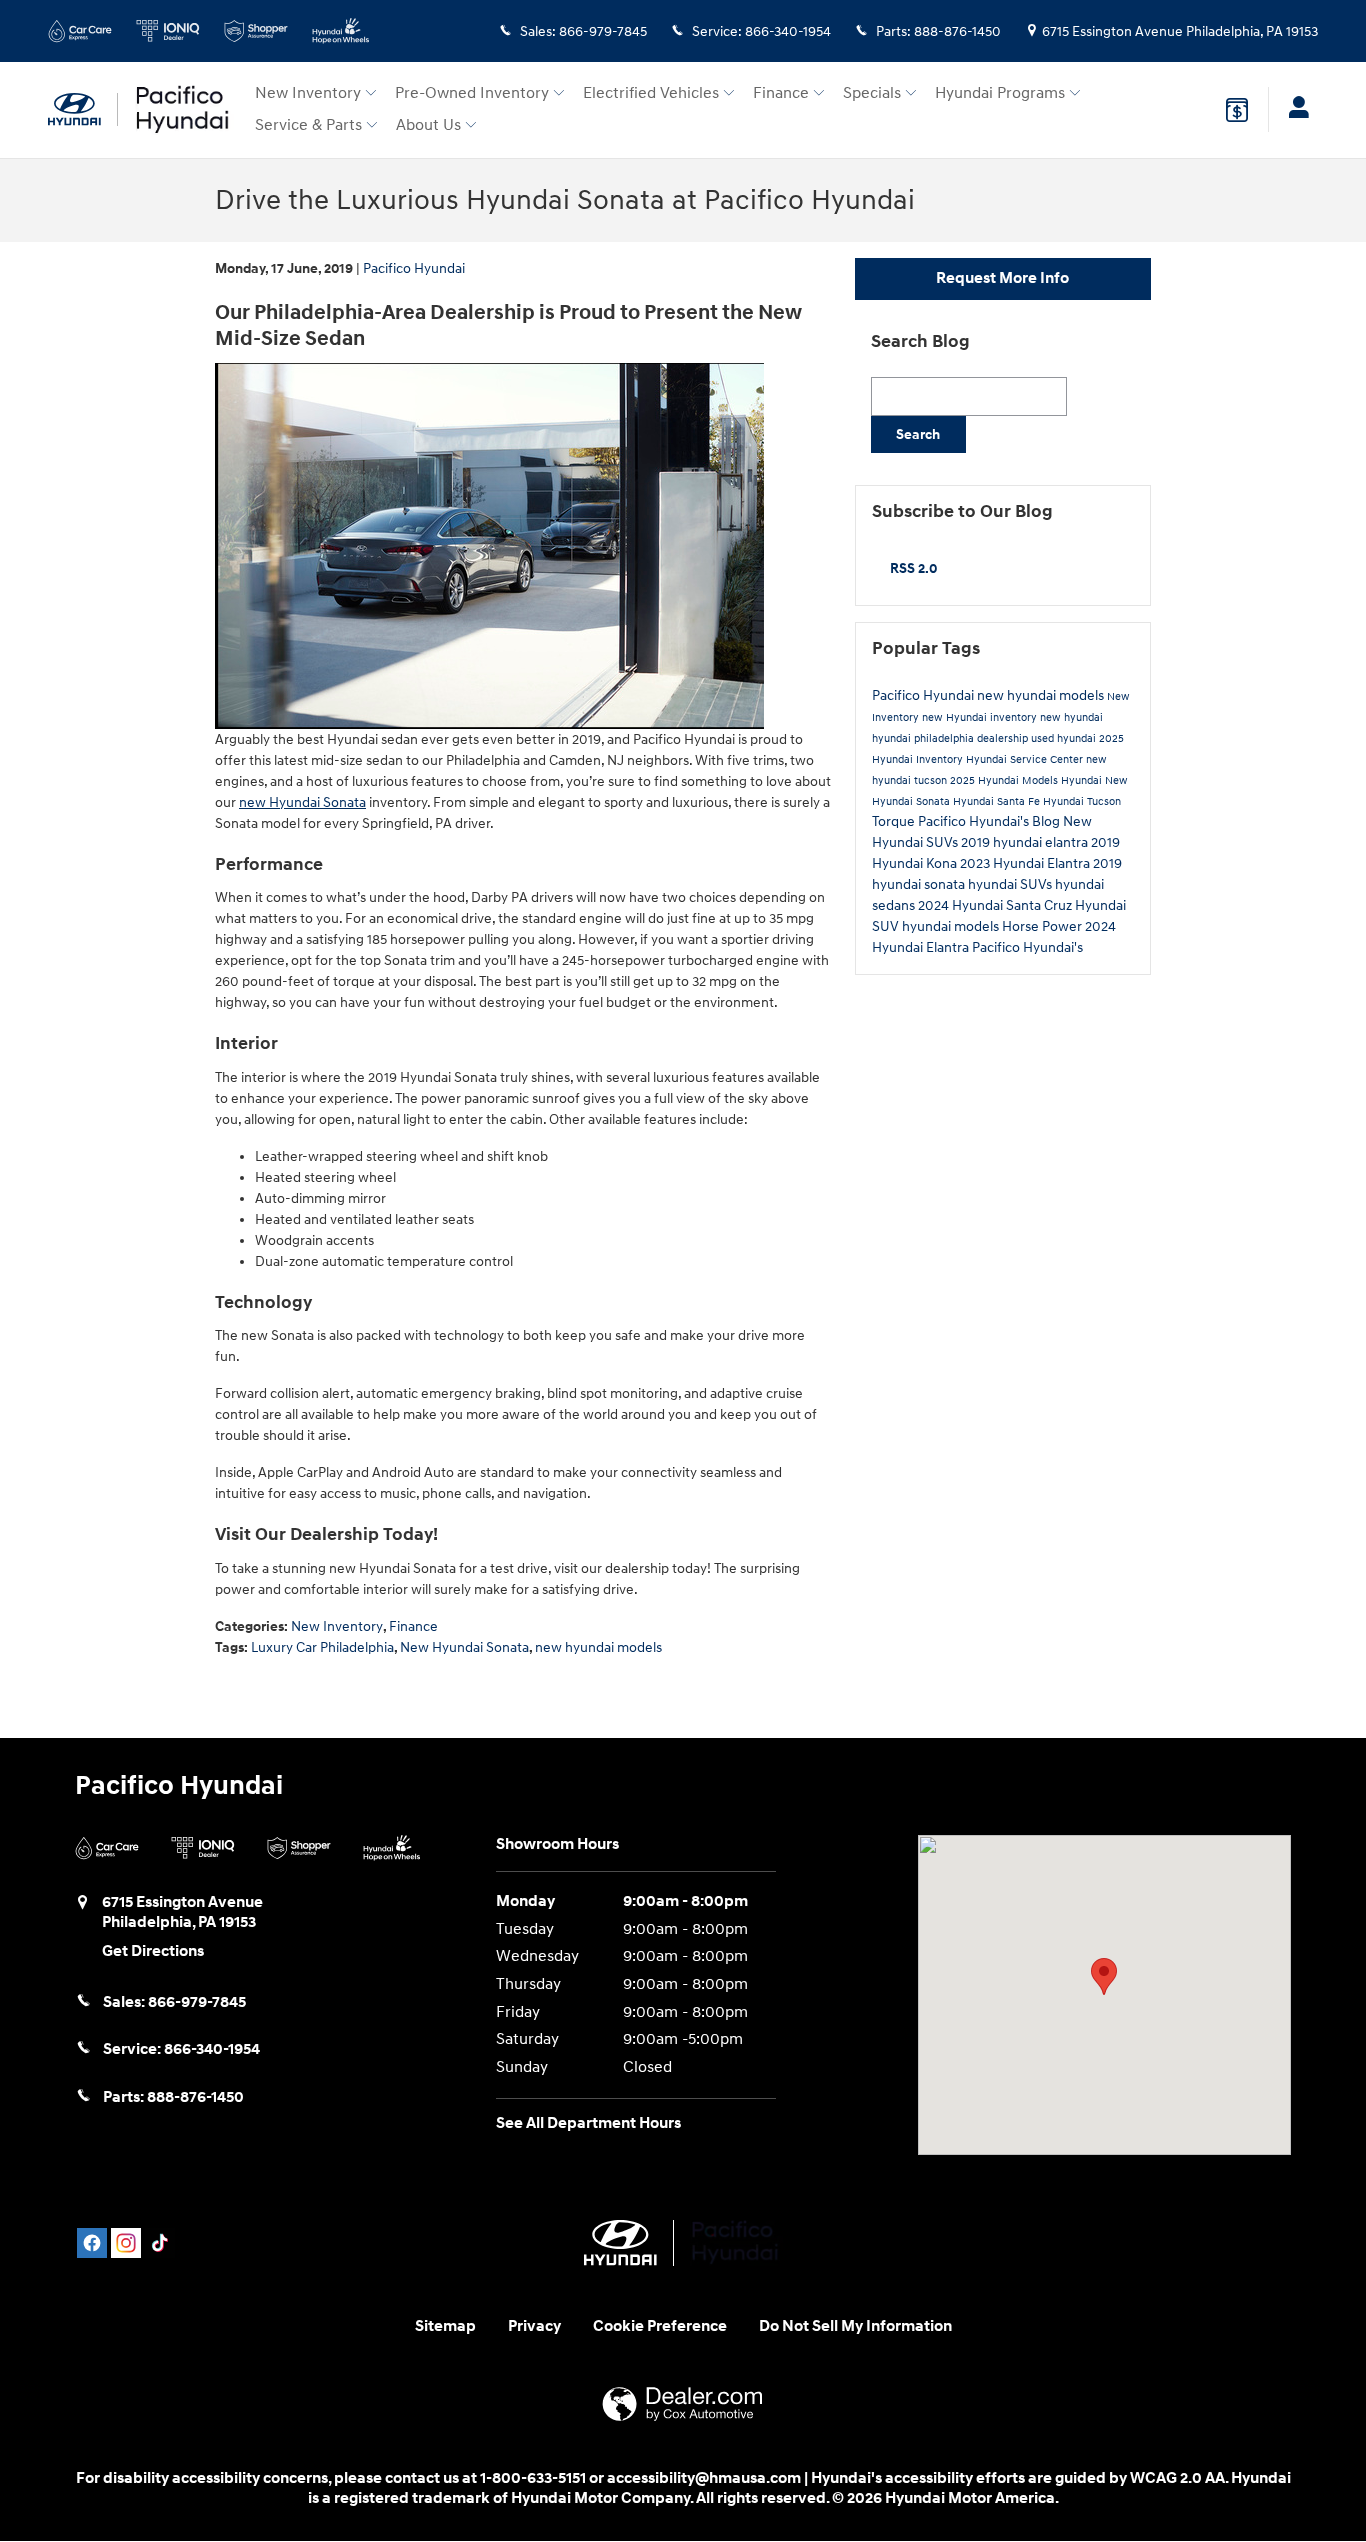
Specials (872, 93)
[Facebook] (92, 2243)
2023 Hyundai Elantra (1026, 863)
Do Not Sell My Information (855, 2326)
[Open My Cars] (1293, 110)
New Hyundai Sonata (464, 1647)
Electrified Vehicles (651, 93)
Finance (781, 93)
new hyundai (1071, 717)
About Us (428, 125)
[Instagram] (126, 2243)
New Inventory (308, 93)
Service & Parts (308, 125)
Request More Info (1002, 278)
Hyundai (1083, 780)
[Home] (83, 109)
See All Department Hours (588, 2123)
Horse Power (1043, 926)
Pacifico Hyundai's (1027, 947)
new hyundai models (598, 1647)
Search (918, 434)
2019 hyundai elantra (1026, 842)
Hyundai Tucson (1082, 801)
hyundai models (952, 926)
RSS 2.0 (912, 568)
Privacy (534, 2326)
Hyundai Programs (1000, 93)
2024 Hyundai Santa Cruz (996, 905)
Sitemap (445, 2326)
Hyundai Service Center (1026, 759)
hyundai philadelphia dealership (951, 738)
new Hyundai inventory (981, 717)
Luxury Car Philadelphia (322, 1647)
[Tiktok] (160, 2243)
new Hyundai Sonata (302, 802)
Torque (895, 821)
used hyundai (1065, 738)
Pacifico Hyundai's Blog (990, 821)
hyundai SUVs (1011, 884)
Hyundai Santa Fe (998, 801)
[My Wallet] (1237, 110)
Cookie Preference (660, 2326)
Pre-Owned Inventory (472, 93)
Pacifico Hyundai (414, 268)
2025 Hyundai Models (1005, 780)
